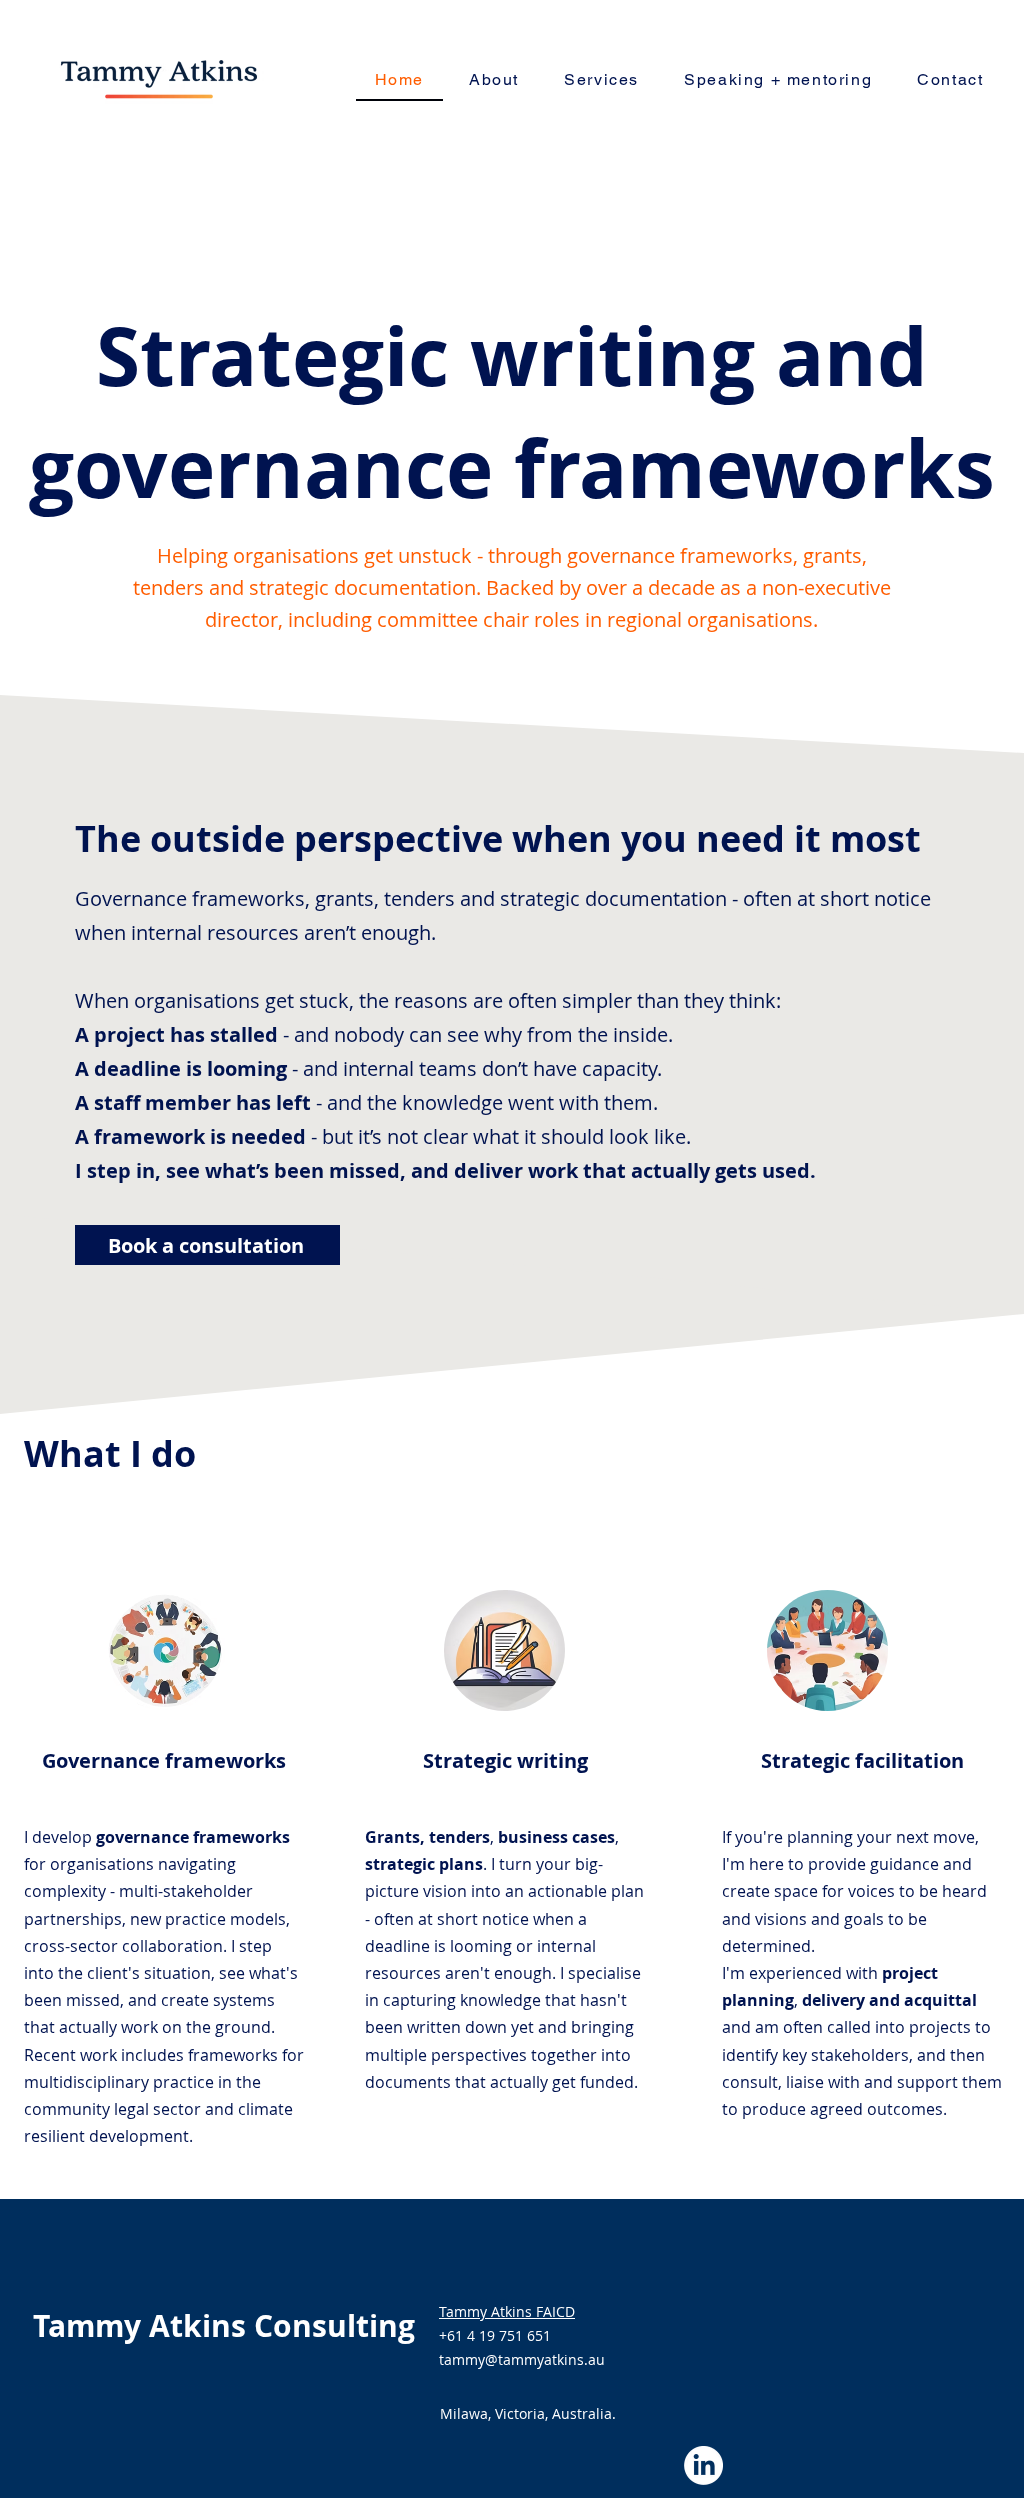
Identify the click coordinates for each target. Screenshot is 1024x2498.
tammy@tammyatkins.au (522, 2359)
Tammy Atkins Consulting (224, 2325)
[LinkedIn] (703, 2465)
